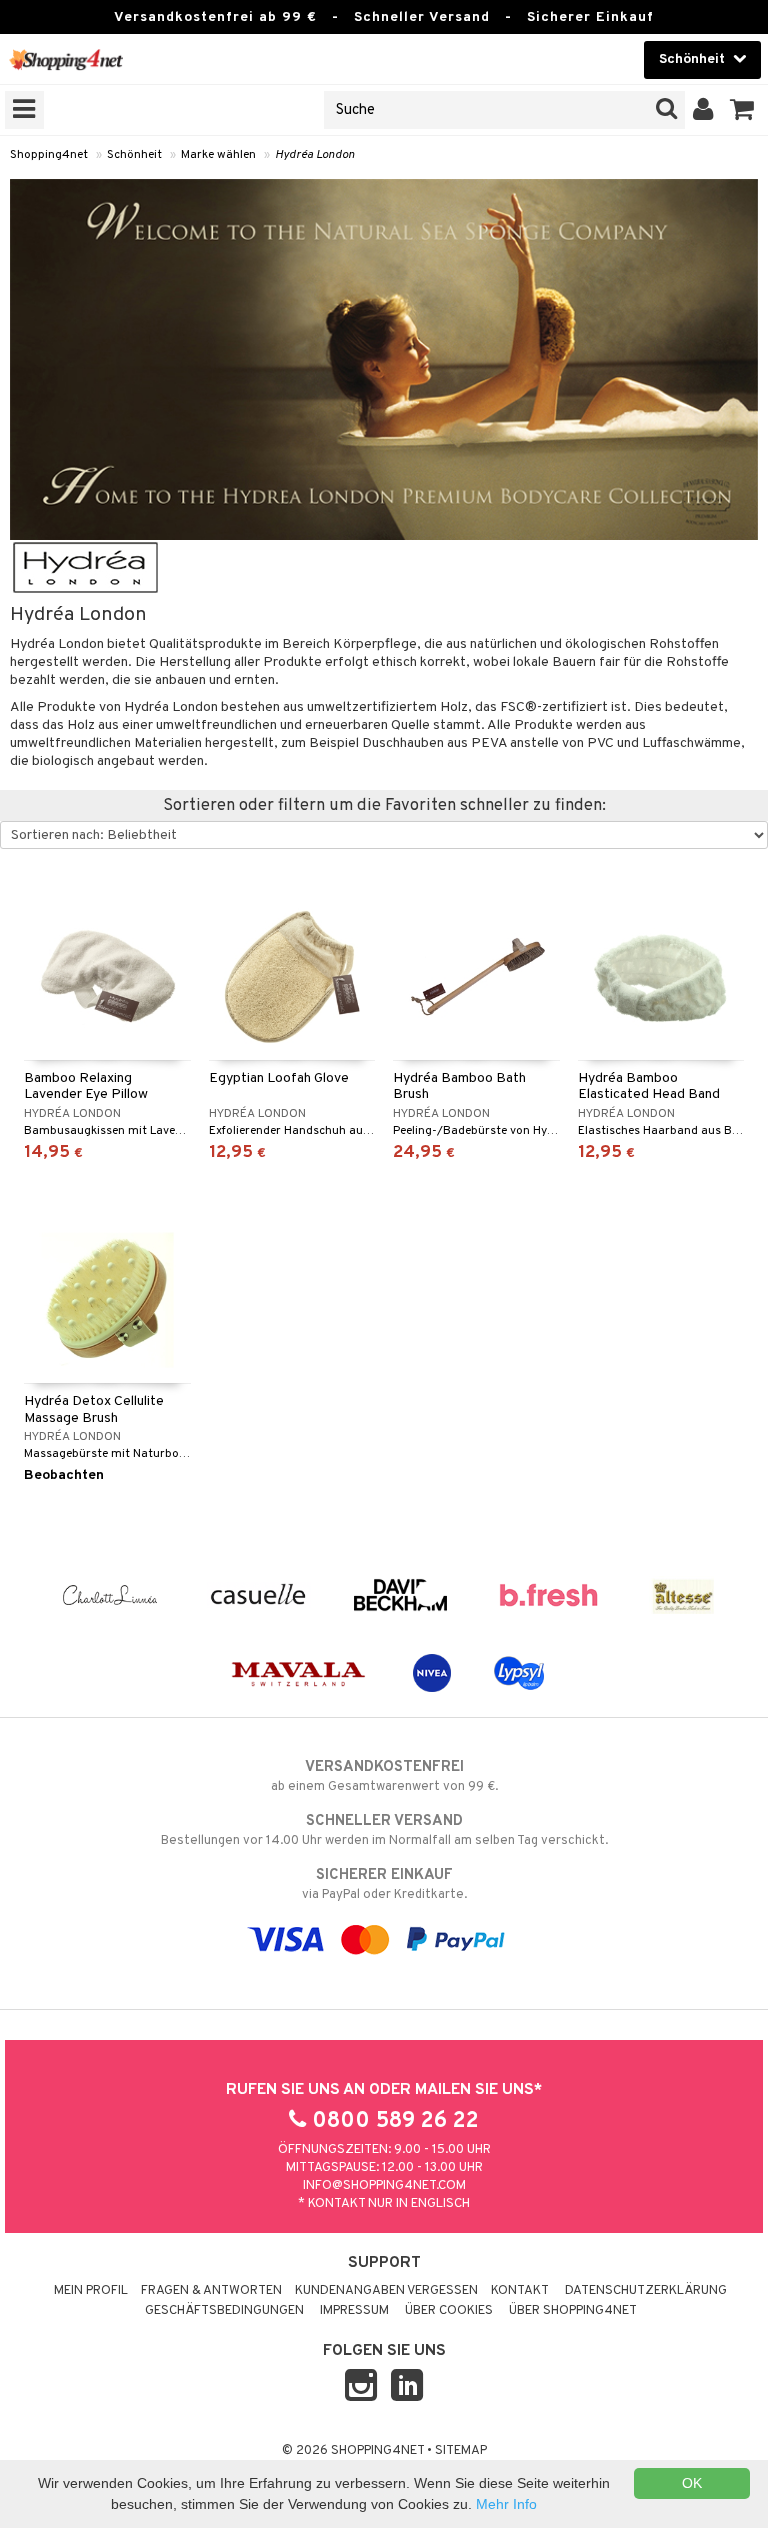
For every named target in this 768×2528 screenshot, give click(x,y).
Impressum (354, 2311)
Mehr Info (506, 2504)
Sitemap (461, 2451)
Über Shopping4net (573, 2311)
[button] (742, 110)
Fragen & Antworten (211, 2291)
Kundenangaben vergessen (386, 2291)
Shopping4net (49, 155)
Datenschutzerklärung (646, 2291)
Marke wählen (218, 155)
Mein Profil (91, 2291)
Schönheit (134, 155)
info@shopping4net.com (384, 2186)
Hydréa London (315, 155)
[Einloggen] (703, 110)
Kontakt (520, 2291)
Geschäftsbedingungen (224, 2311)
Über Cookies (449, 2311)
